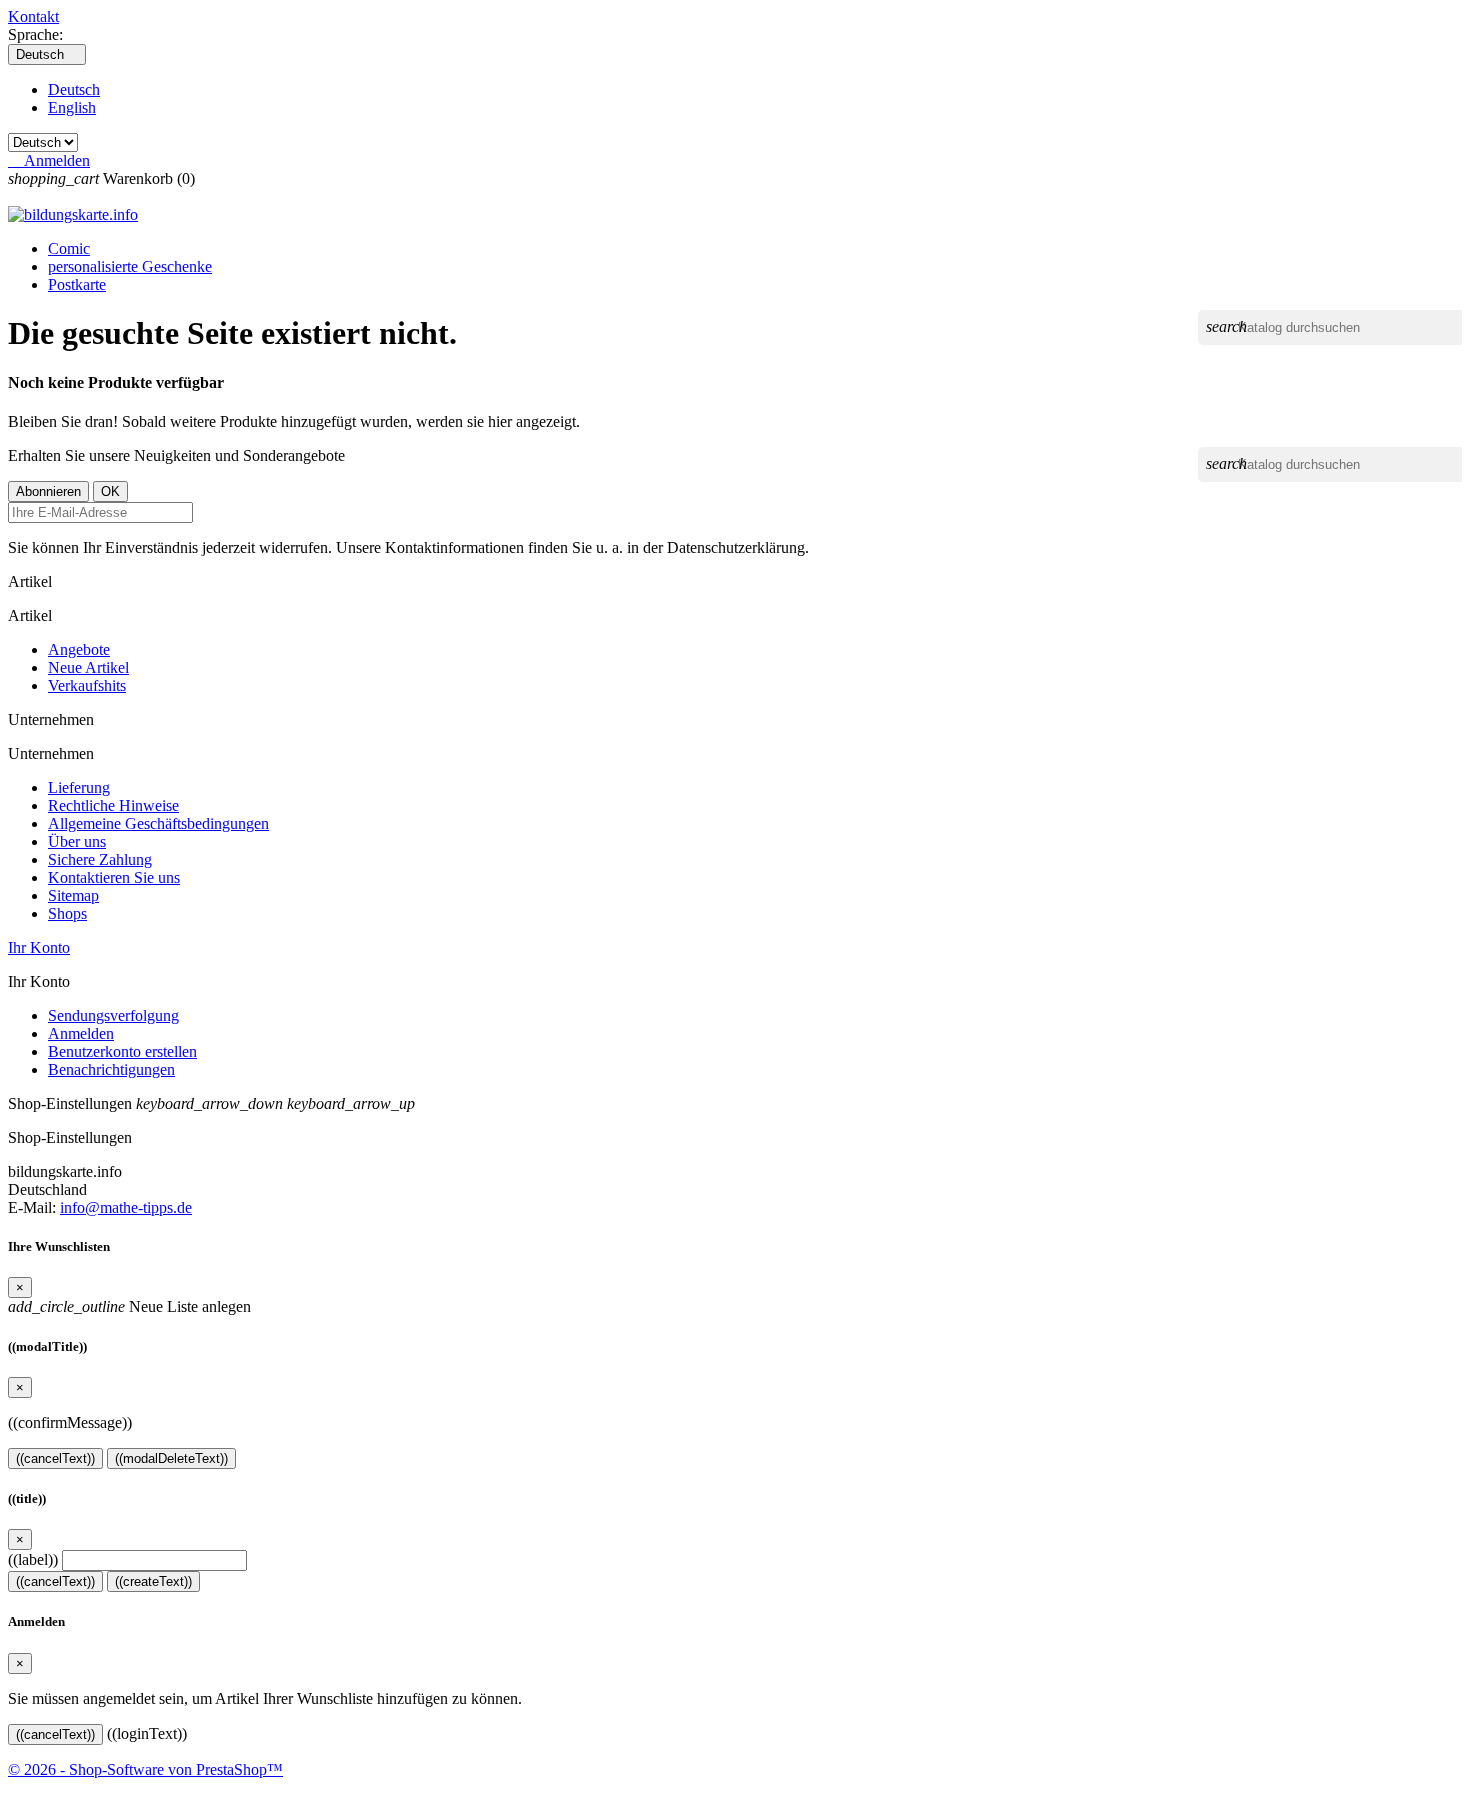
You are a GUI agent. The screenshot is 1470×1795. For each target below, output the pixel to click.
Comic (69, 248)
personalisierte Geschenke (130, 266)
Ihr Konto (39, 947)
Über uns (77, 841)
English (72, 107)
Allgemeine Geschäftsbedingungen (158, 823)
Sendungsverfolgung (113, 1015)
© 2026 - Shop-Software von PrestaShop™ (145, 1769)
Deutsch (74, 89)
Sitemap (73, 895)
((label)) (33, 1559)
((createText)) (153, 1581)
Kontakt (33, 16)
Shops (67, 913)
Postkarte (77, 284)
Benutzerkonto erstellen (122, 1051)
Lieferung (79, 787)
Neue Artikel (88, 667)
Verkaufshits (87, 685)
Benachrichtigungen (111, 1069)
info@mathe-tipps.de (126, 1207)
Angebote (79, 649)
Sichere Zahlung (100, 859)
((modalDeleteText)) (171, 1458)
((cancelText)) (55, 1458)
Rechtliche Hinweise (113, 805)
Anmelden (81, 1033)
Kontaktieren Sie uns (114, 877)
